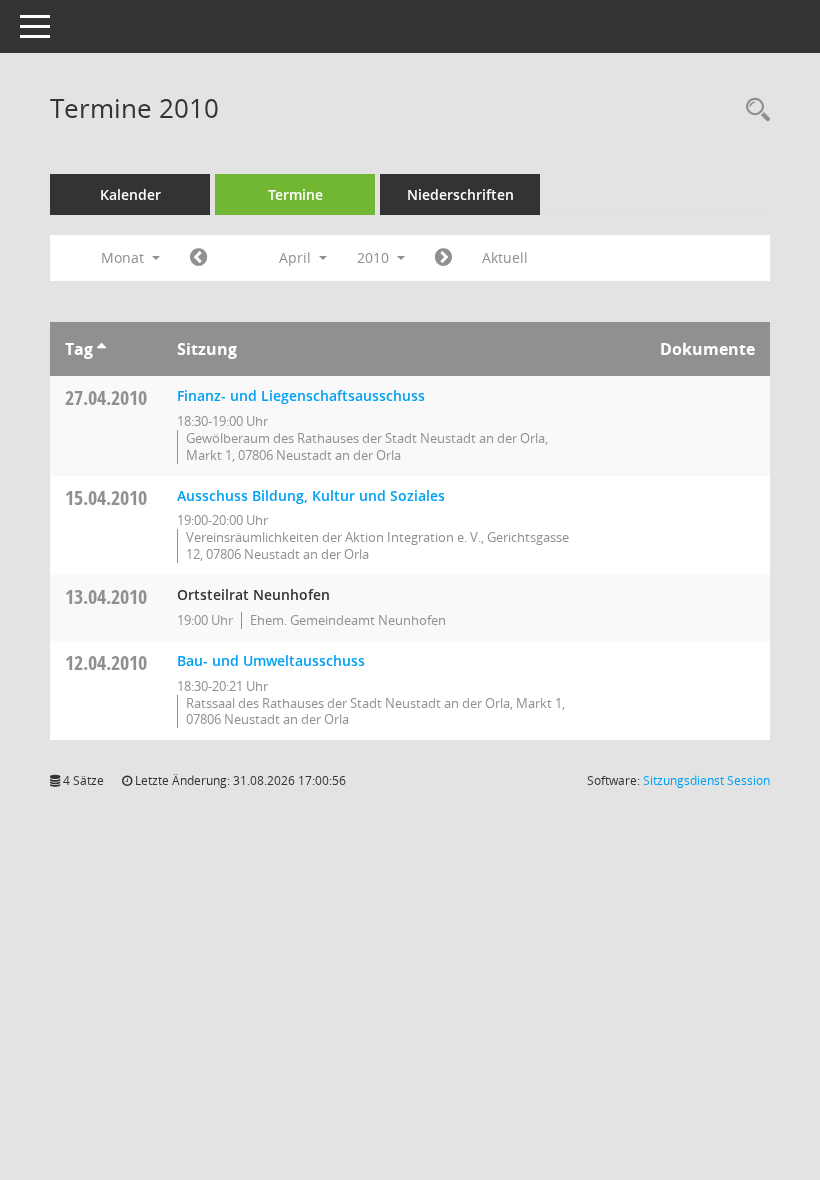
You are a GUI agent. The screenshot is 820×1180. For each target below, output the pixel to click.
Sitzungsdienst (706, 780)
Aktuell (505, 257)
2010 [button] (375, 257)
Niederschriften (460, 194)
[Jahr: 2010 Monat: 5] (443, 258)
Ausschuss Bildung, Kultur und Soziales (311, 495)
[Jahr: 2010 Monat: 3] (198, 258)
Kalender (130, 194)
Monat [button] (124, 257)
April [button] (297, 257)
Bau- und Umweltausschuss (271, 660)
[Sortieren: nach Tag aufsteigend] (101, 349)
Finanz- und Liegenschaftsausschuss (301, 395)
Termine (295, 194)
